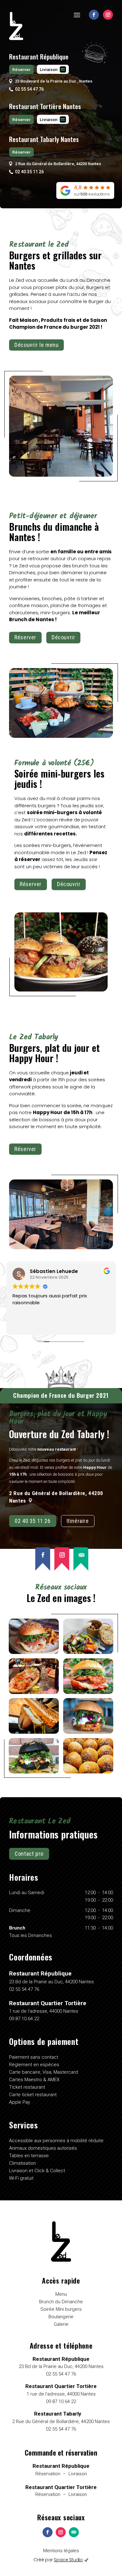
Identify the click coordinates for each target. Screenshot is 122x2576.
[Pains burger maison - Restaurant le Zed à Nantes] (88, 1772)
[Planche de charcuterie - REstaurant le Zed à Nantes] (34, 1692)
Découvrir (63, 637)
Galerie (61, 2324)
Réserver (21, 69)
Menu (61, 2294)
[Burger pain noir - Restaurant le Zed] (34, 1772)
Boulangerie (61, 2317)
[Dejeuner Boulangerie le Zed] (88, 1652)
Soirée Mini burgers (61, 2309)
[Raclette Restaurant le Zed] (34, 1732)
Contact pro (29, 1854)
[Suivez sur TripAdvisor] (81, 1559)
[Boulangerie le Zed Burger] (88, 1692)
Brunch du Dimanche (61, 2302)
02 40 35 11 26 (33, 1521)
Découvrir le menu (36, 345)
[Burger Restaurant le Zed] (34, 1652)
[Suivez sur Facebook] (94, 15)
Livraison (49, 69)
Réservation (48, 2474)
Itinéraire (78, 1521)
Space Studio (68, 2560)
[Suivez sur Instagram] (108, 15)
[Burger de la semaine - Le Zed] (88, 1732)
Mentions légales (61, 2551)
